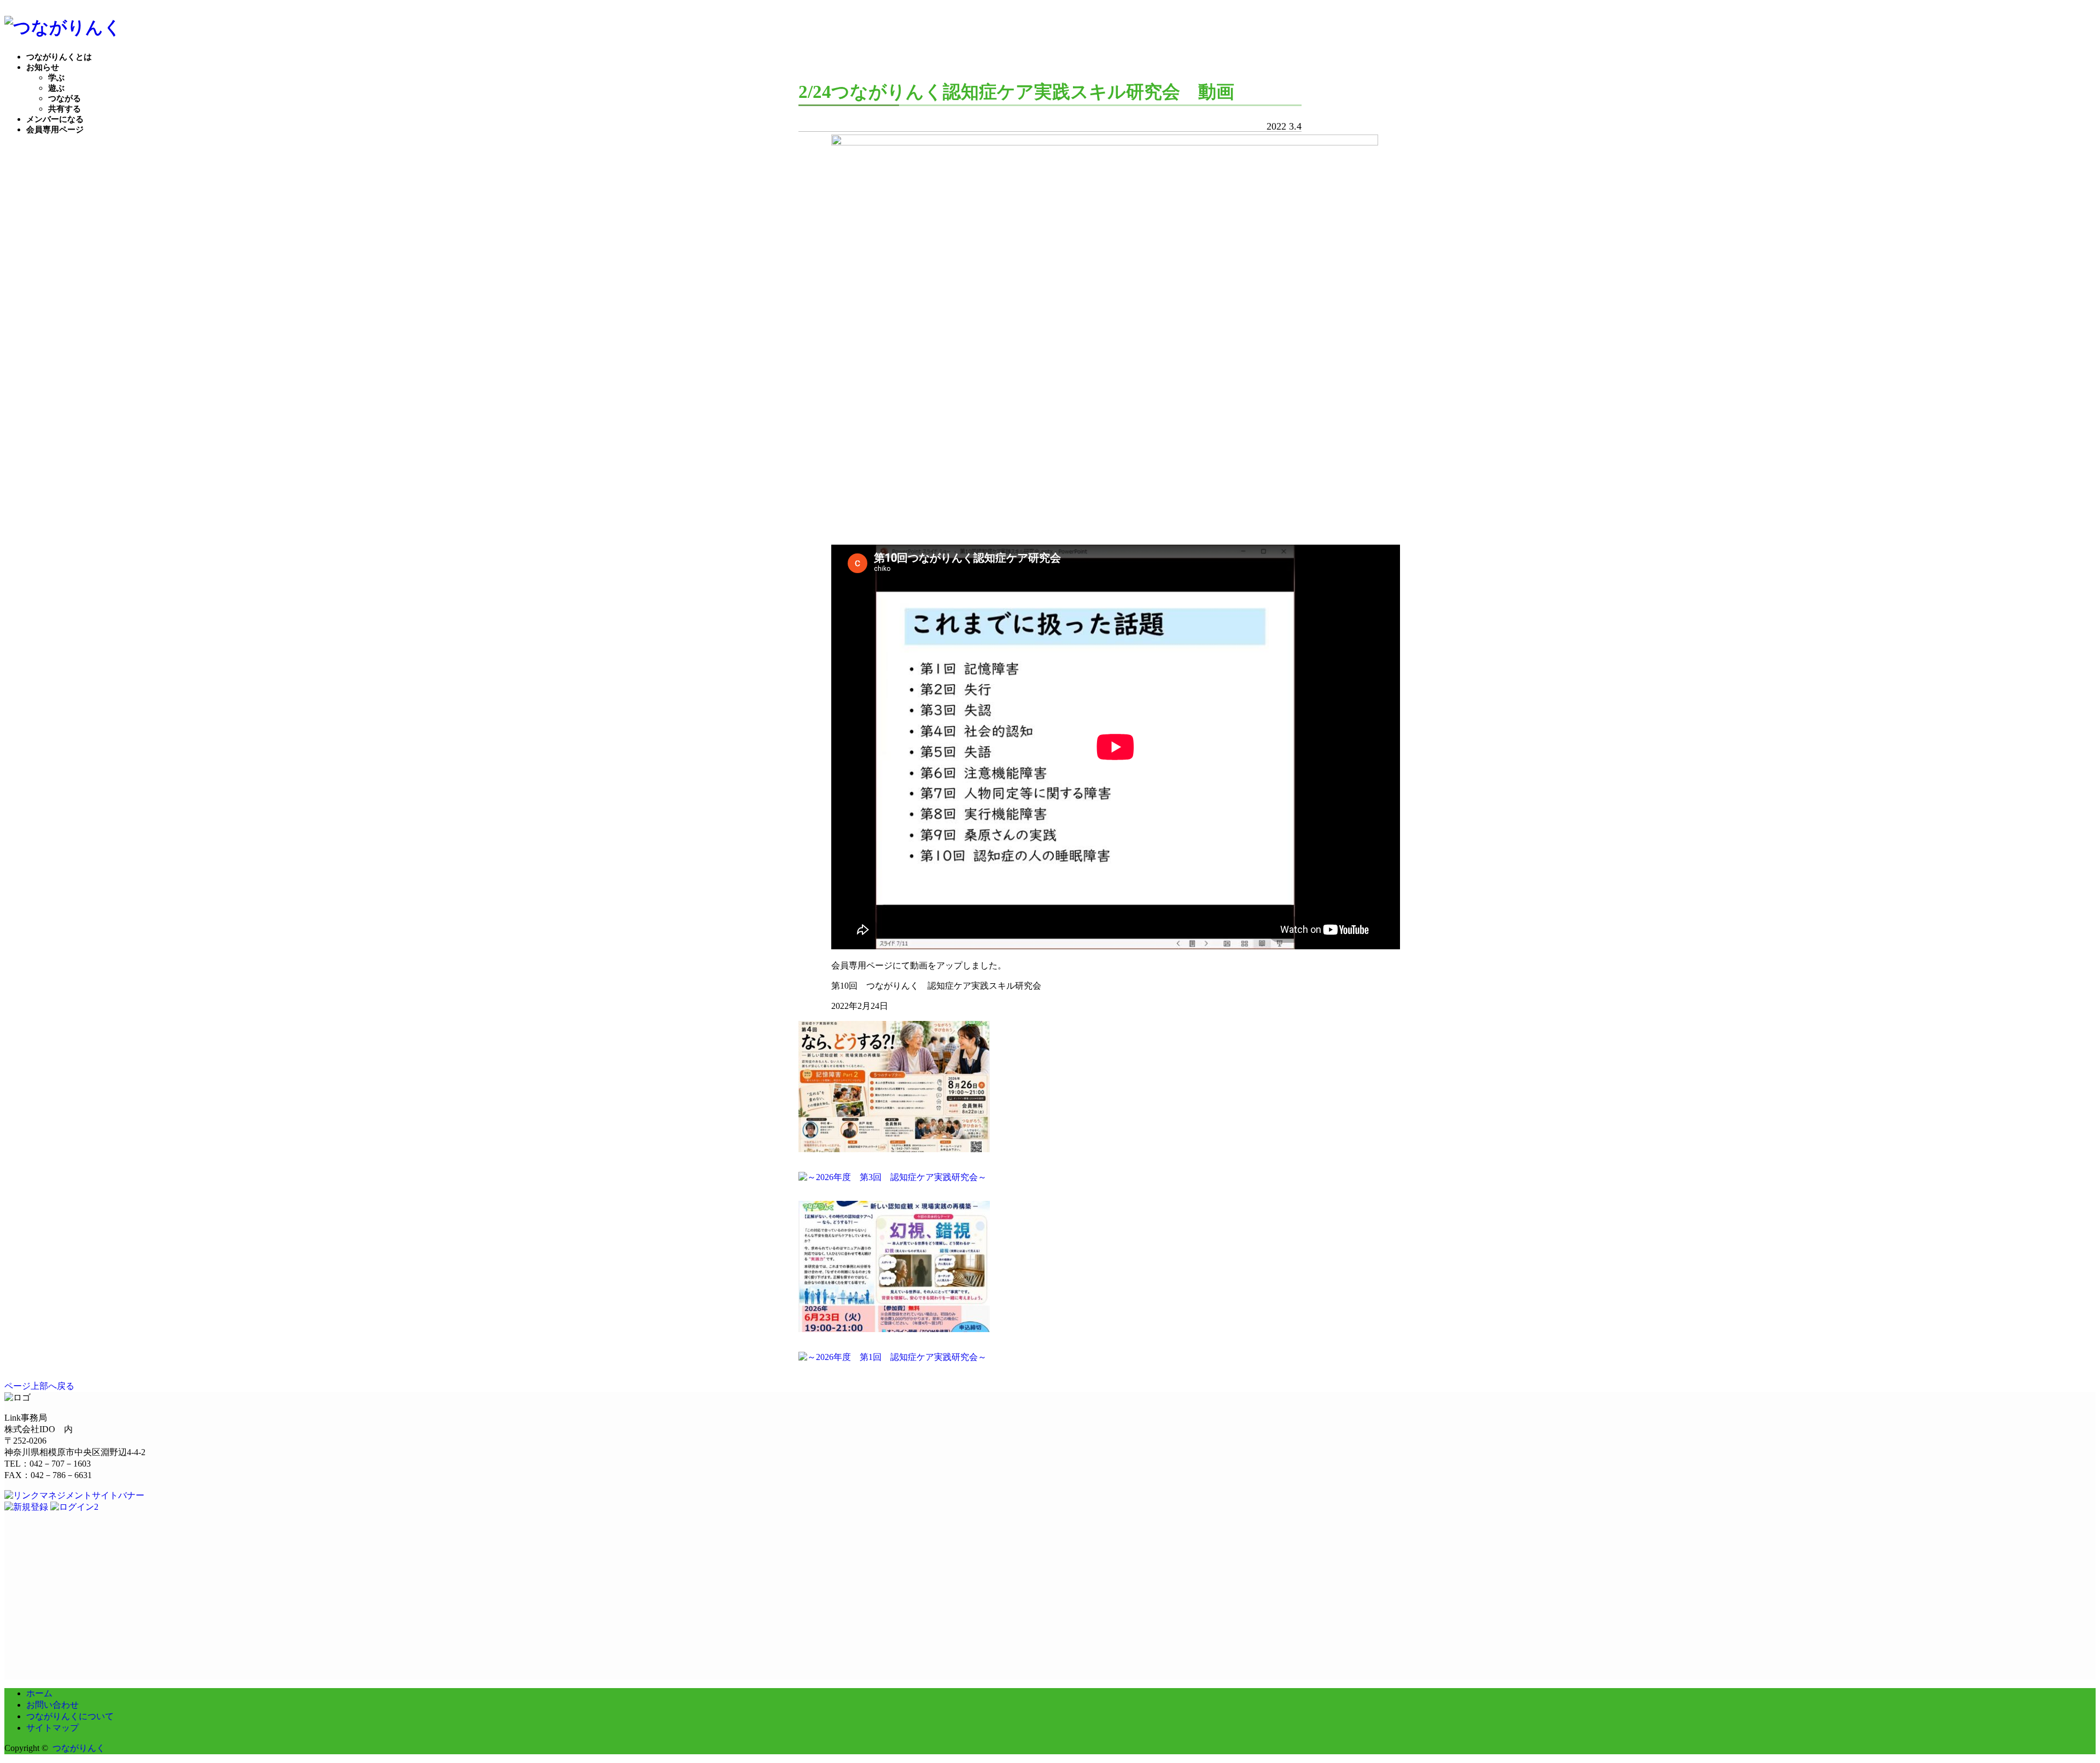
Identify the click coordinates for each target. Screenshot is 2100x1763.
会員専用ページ (55, 130)
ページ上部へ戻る (39, 1386)
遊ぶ (56, 88)
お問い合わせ (52, 1705)
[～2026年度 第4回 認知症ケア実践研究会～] (894, 1149)
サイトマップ (52, 1728)
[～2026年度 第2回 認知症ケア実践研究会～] (894, 1329)
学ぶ (56, 78)
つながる (65, 98)
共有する (65, 109)
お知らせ (43, 67)
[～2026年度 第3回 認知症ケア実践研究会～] (892, 1177)
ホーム (39, 1693)
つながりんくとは (59, 57)
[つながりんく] (63, 27)
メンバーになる (55, 119)
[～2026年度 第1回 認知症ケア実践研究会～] (892, 1357)
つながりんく (79, 1748)
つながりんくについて (70, 1716)
